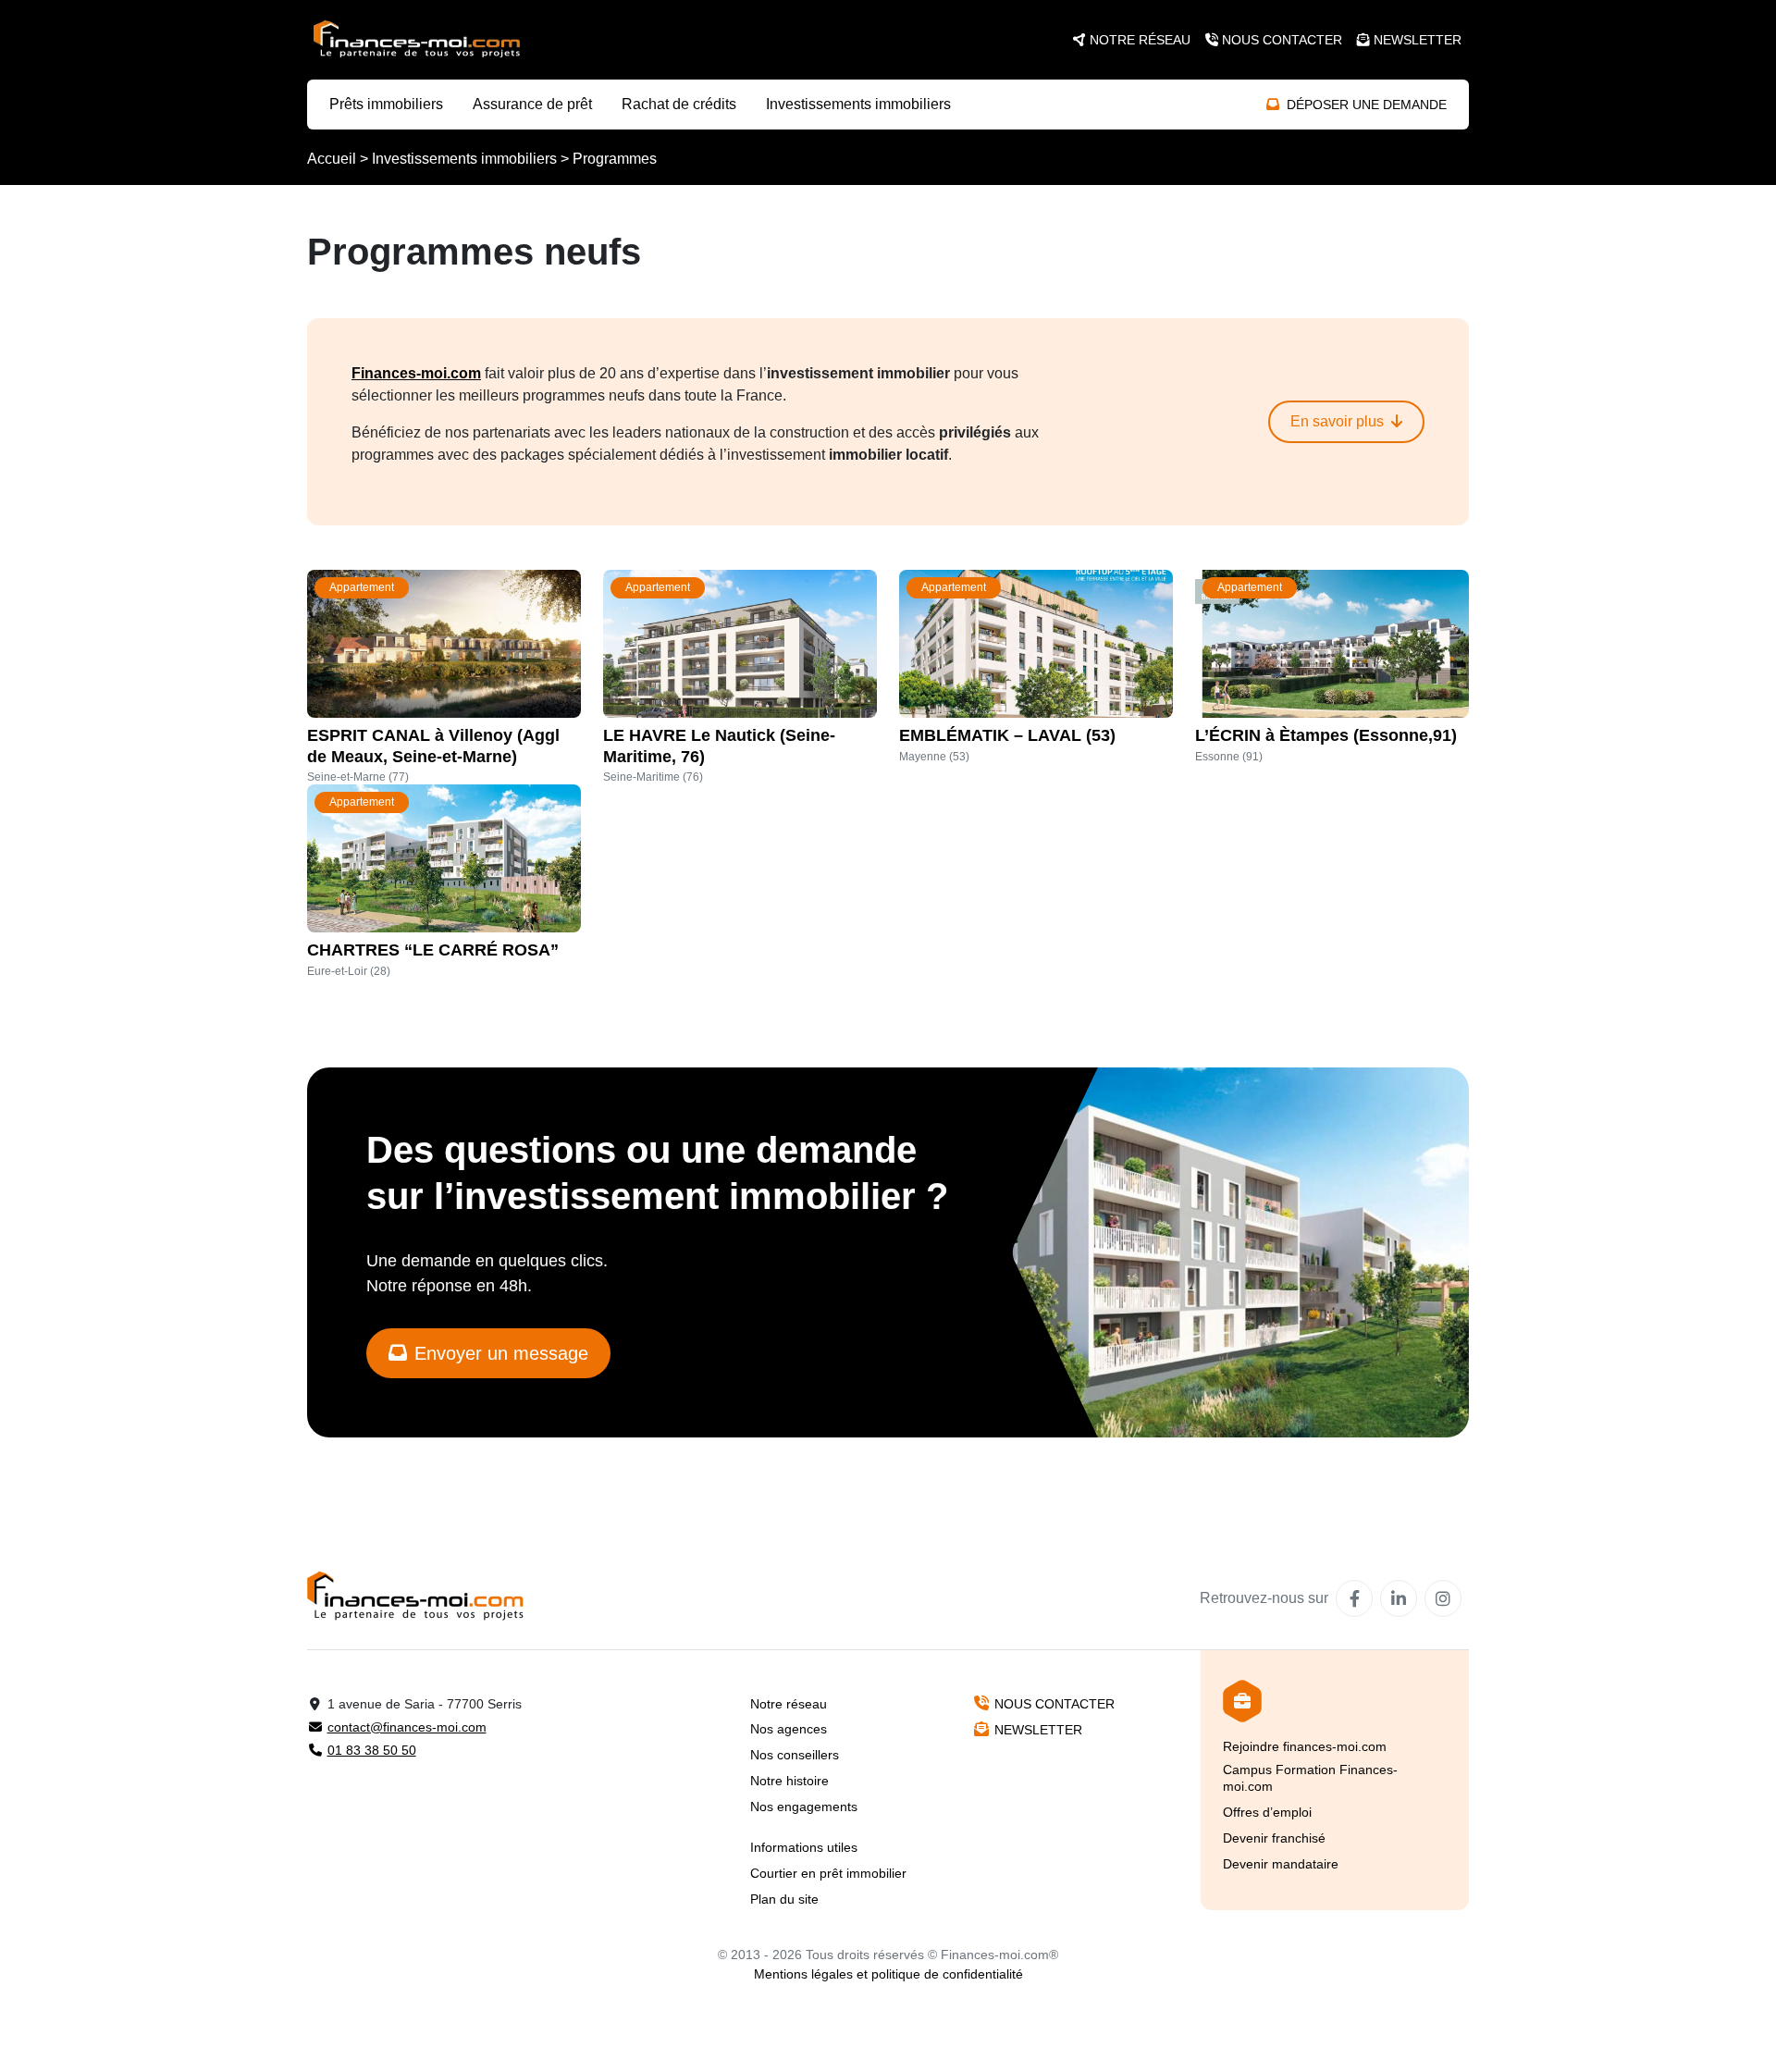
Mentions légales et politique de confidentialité (888, 1974)
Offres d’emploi (1267, 1812)
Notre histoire (789, 1781)
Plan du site (784, 1899)
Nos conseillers (795, 1755)
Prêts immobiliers (386, 104)
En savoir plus (1337, 421)
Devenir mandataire (1281, 1864)
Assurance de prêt (532, 104)
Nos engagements (804, 1807)
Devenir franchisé (1274, 1838)
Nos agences (789, 1729)
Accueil (332, 159)
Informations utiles (804, 1847)
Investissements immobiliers (858, 104)
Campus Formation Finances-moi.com (1310, 1778)
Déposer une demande (1367, 105)
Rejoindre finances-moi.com (1305, 1746)
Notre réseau (1140, 40)
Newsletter (1418, 40)
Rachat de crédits (679, 104)
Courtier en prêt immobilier (828, 1873)
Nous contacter (1282, 40)
